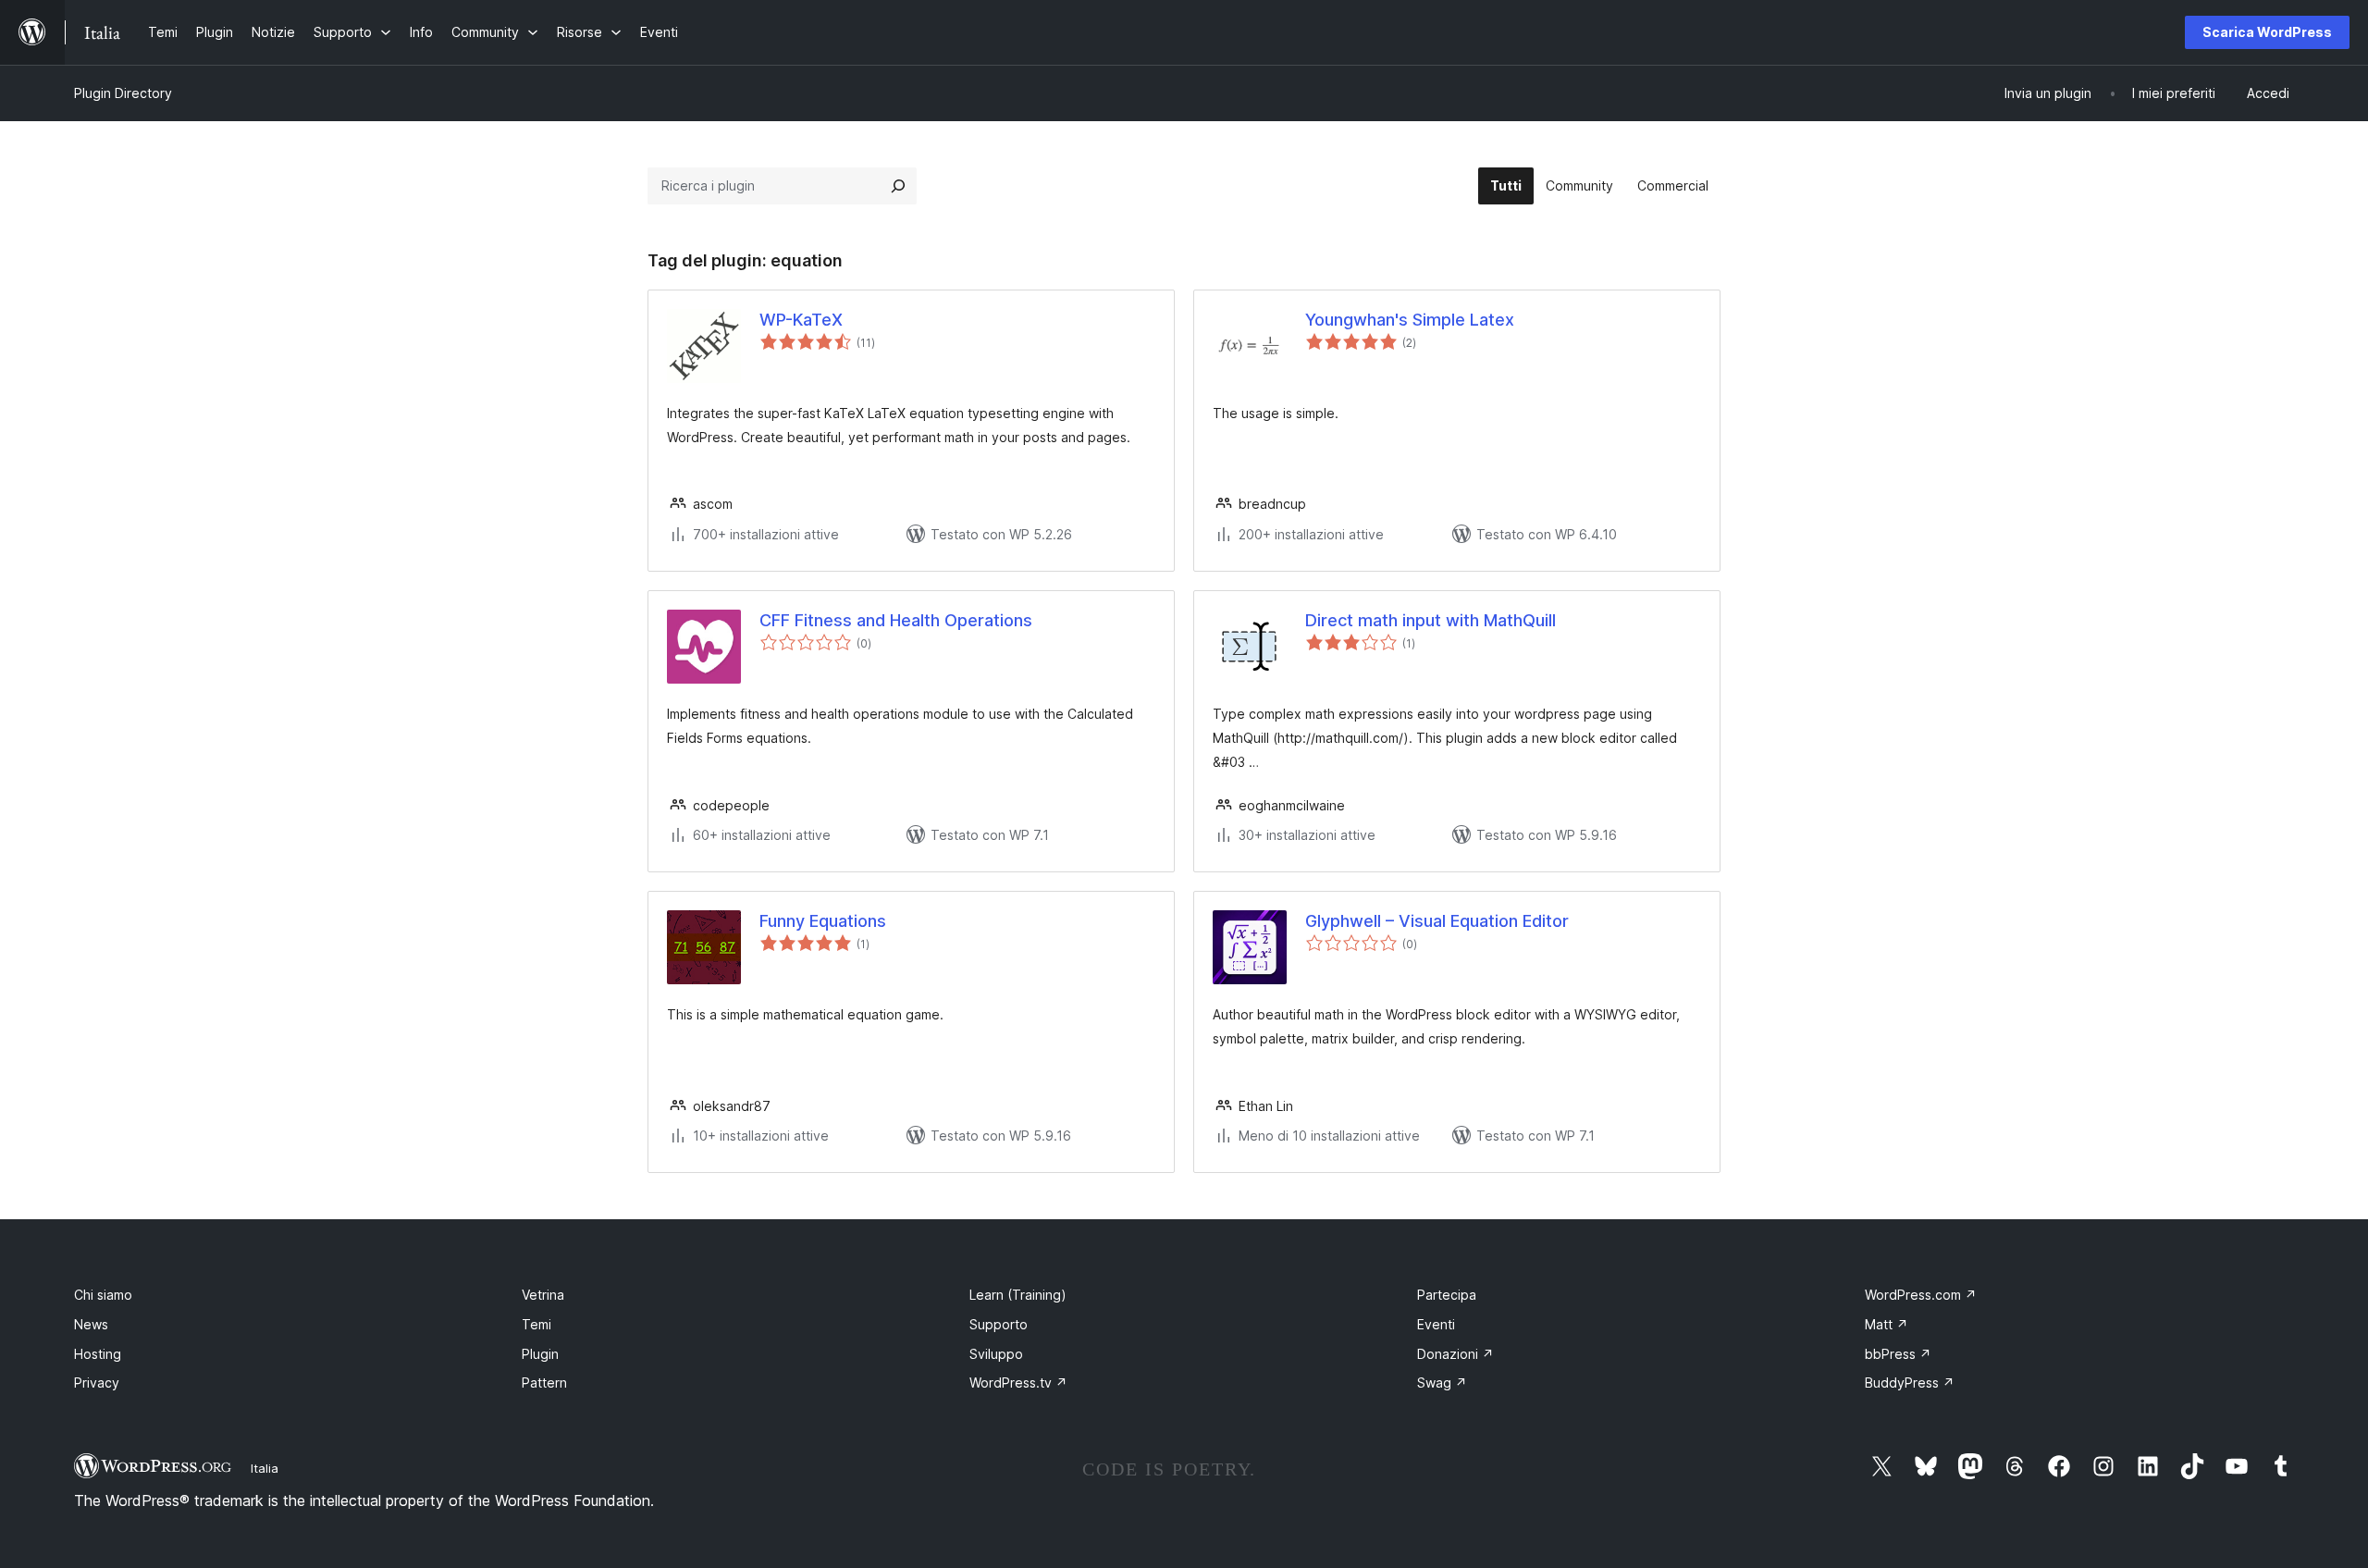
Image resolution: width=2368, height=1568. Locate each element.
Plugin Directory (123, 93)
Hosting (98, 1354)
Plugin (540, 1354)
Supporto (999, 1324)
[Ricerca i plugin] (898, 186)
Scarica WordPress (2267, 32)
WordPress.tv (1018, 1383)
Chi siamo (103, 1295)
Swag (1442, 1383)
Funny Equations (823, 921)
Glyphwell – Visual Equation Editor (1437, 921)
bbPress (1898, 1354)
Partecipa (1447, 1295)
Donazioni (1455, 1354)
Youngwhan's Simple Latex (1410, 320)
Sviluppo (996, 1354)
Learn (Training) (1018, 1295)
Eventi (1436, 1324)
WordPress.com (1921, 1295)
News (91, 1324)
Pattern (544, 1383)
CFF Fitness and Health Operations (896, 620)
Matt (1887, 1324)
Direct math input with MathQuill (1431, 620)
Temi (536, 1324)
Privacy (97, 1383)
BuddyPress (1910, 1383)
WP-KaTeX (801, 320)
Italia (265, 1468)
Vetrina (543, 1295)
